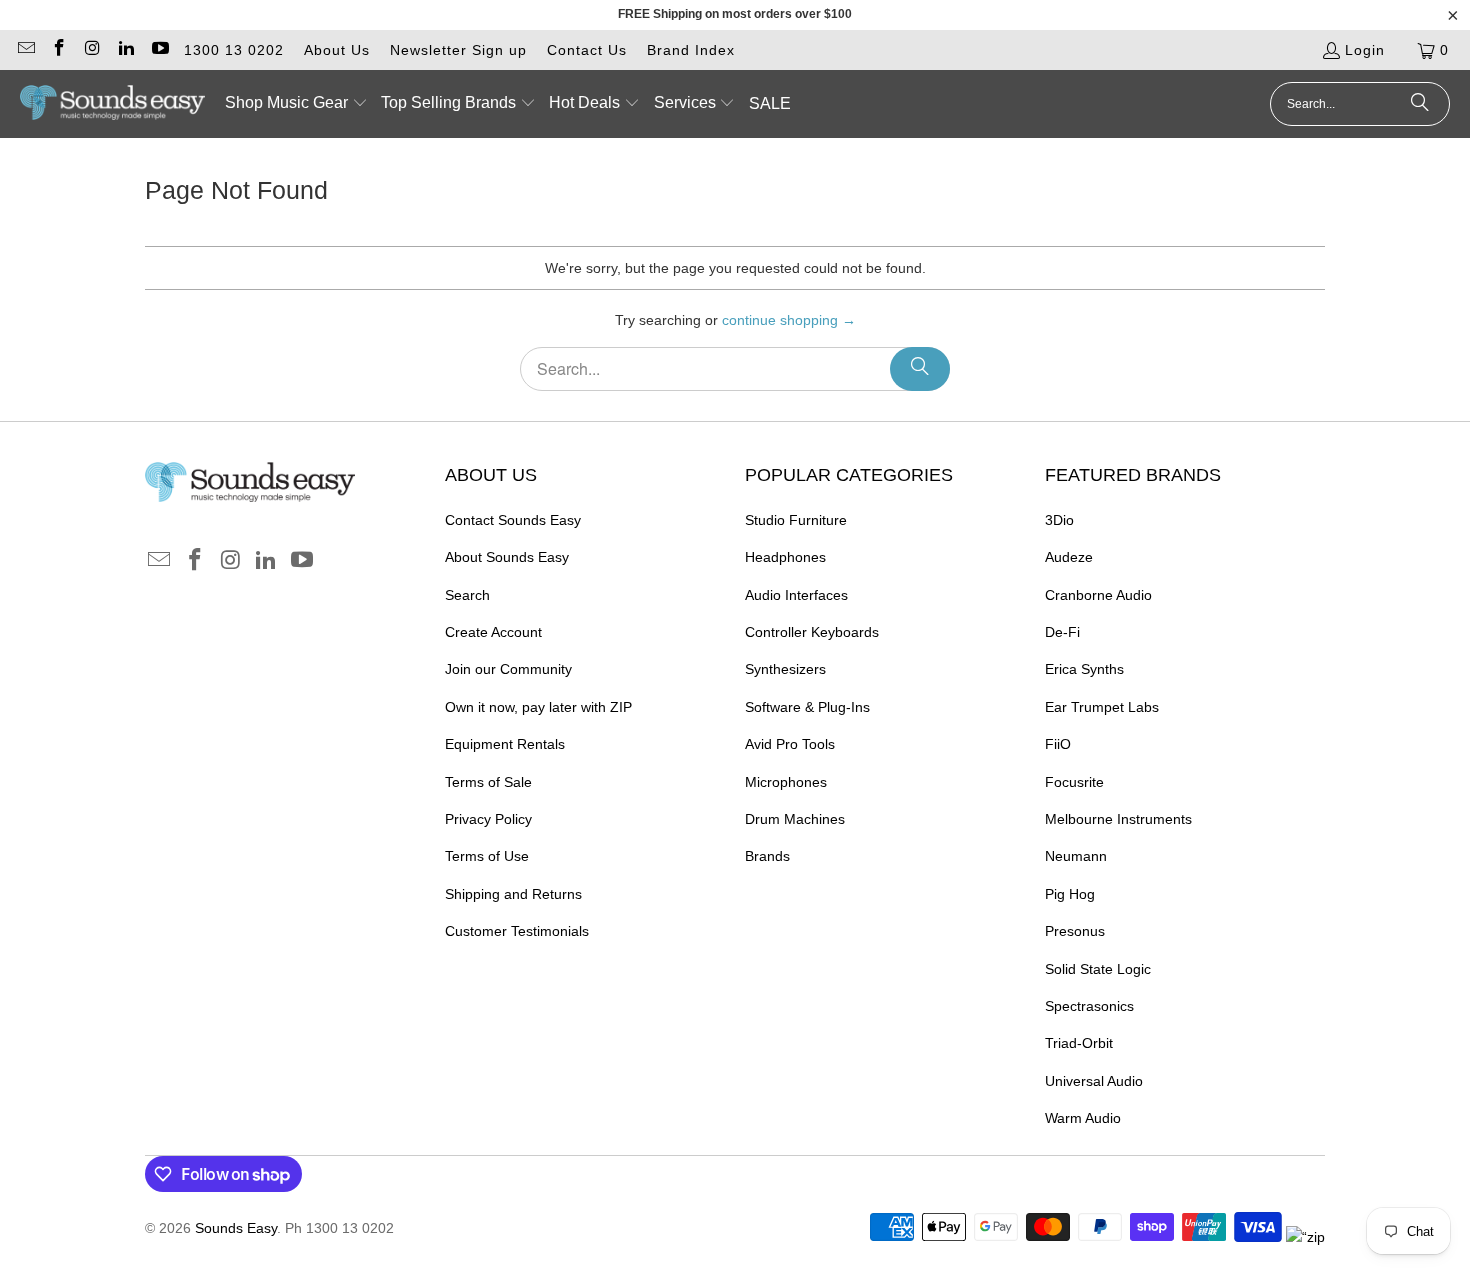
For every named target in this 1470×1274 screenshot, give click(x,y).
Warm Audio (1083, 1118)
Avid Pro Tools (790, 744)
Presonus (1075, 931)
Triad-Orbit (1079, 1043)
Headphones (785, 557)
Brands (767, 856)
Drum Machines (795, 819)
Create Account (493, 632)
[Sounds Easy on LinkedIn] (126, 50)
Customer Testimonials (517, 931)
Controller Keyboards (812, 632)
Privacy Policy (488, 819)
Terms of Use (487, 856)
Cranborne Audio (1098, 595)
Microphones (786, 782)
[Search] (1420, 104)
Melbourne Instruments (1118, 819)
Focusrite (1074, 782)
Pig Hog (1070, 894)
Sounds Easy (236, 1228)
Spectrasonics (1089, 1006)
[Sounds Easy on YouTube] (159, 50)
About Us (337, 50)
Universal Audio (1094, 1081)
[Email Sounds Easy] (25, 50)
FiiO (1058, 744)
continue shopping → (789, 320)
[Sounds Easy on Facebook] (59, 50)
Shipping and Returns (513, 894)
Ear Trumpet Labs (1102, 707)
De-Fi (1062, 632)
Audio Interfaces (796, 595)
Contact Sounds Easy (513, 520)
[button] (296, 104)
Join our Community (508, 669)
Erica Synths (1084, 669)
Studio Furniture (796, 520)
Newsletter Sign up (458, 50)
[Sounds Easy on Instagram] (92, 50)
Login (1365, 50)
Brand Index (691, 50)
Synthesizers (785, 669)
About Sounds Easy (507, 557)
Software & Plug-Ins (807, 707)
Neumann (1076, 856)
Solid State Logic (1098, 969)
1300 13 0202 (234, 50)
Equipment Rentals (505, 744)
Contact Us (587, 50)
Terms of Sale (488, 782)
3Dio (1059, 520)
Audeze (1069, 557)
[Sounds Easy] (112, 104)
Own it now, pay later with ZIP (538, 707)
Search (467, 595)
